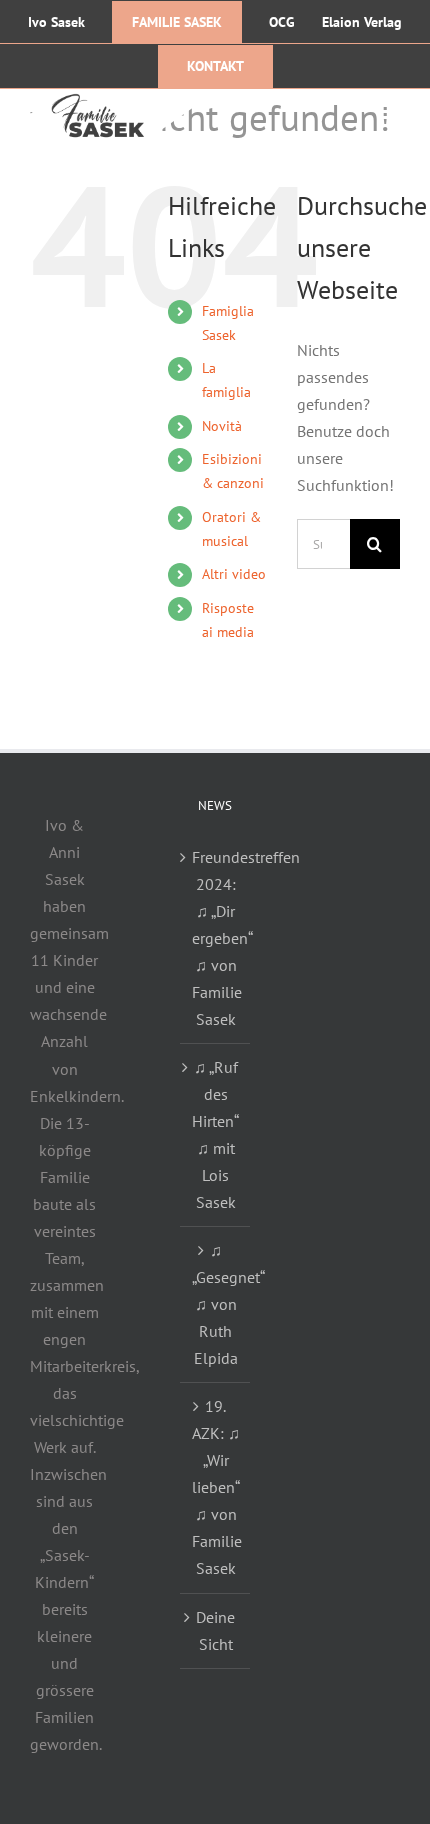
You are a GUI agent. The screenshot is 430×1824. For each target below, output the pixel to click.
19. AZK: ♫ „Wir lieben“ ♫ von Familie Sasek (216, 1487)
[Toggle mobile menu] (389, 111)
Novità (222, 426)
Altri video (234, 574)
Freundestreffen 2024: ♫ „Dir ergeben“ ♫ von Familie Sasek (216, 938)
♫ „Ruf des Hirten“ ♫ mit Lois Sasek (215, 1134)
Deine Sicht (215, 1630)
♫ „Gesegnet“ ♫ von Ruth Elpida (216, 1304)
